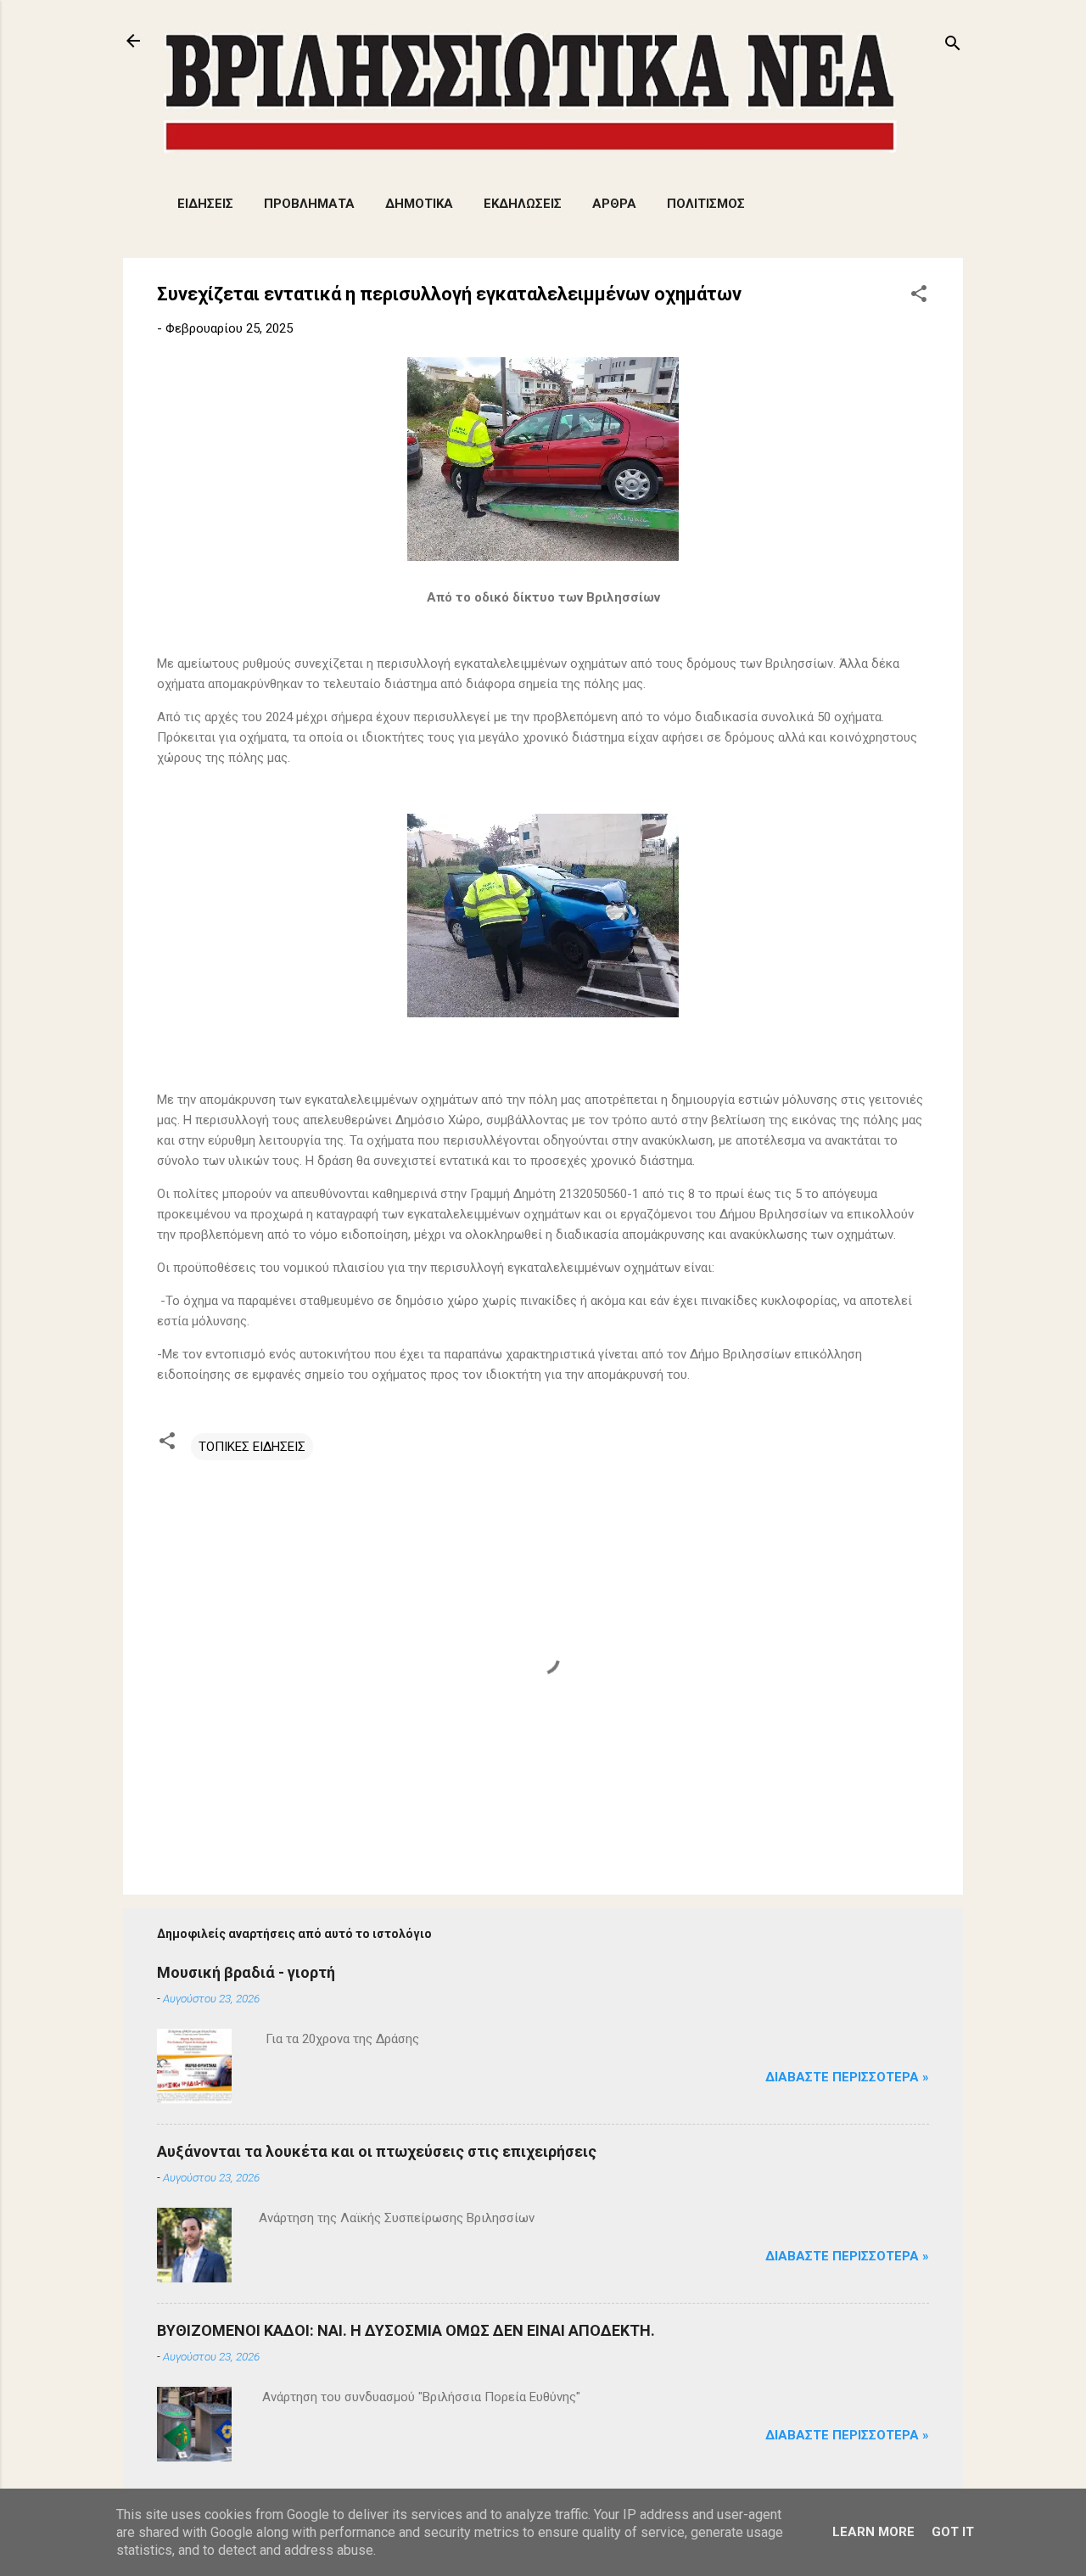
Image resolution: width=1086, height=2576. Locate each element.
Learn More (873, 2532)
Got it (953, 2532)
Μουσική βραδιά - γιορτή (246, 1972)
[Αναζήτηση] (953, 46)
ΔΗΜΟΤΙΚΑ (419, 204)
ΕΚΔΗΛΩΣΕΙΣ (523, 204)
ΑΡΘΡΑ (614, 204)
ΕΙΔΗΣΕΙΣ (205, 204)
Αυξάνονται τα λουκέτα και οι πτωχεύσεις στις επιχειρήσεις (377, 2151)
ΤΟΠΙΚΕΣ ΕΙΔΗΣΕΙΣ (252, 1447)
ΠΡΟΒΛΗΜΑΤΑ (309, 204)
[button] (919, 297)
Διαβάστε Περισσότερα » (847, 2077)
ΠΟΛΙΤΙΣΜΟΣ (706, 204)
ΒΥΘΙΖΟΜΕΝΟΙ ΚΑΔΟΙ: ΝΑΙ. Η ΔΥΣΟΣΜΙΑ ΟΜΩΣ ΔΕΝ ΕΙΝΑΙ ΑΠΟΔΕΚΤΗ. (406, 2330)
